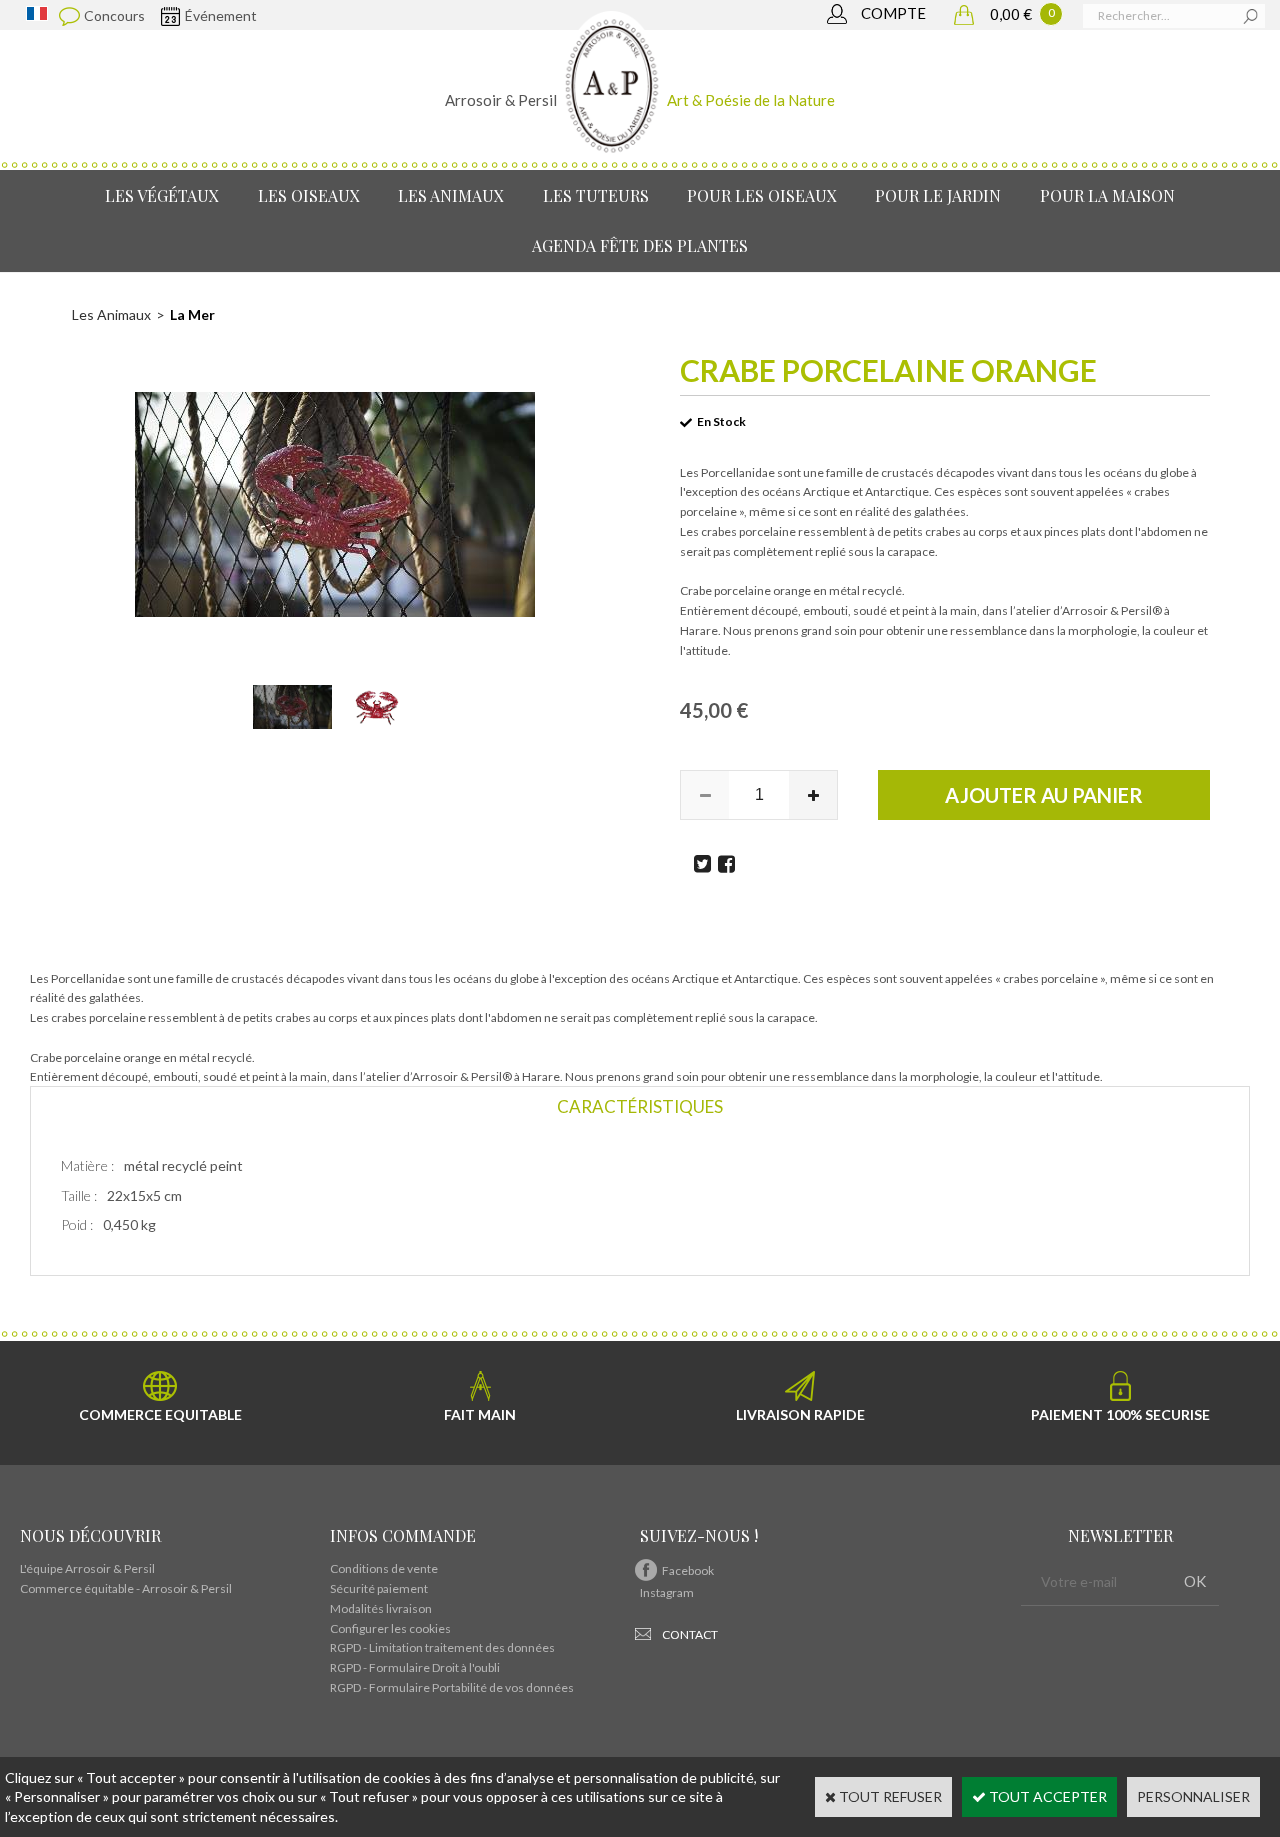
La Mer (192, 314)
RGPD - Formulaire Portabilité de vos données (452, 1687)
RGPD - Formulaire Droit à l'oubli (415, 1667)
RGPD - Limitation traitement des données (442, 1647)
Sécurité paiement (379, 1588)
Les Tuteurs (596, 195)
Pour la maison (1107, 195)
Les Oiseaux (309, 195)
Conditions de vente (384, 1568)
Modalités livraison (381, 1608)
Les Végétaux (162, 195)
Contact (690, 1634)
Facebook (688, 1570)
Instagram (667, 1592)
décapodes (965, 472)
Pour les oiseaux (762, 195)
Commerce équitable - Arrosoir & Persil (126, 1588)
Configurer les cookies (390, 1628)
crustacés (907, 472)
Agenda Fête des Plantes (640, 245)
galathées (940, 511)
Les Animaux (451, 195)
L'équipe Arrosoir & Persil (87, 1568)
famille (844, 472)
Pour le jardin (938, 195)
